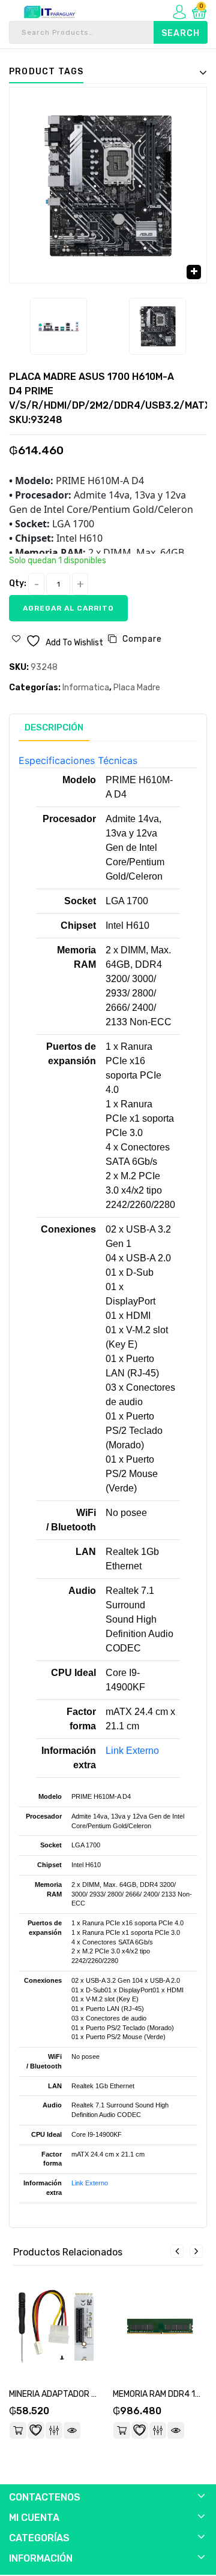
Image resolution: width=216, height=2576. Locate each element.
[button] (194, 272)
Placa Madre (137, 688)
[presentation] (177, 2251)
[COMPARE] (54, 2430)
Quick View (72, 2430)
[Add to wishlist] (36, 2430)
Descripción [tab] (54, 727)
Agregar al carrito (68, 608)
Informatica (86, 688)
